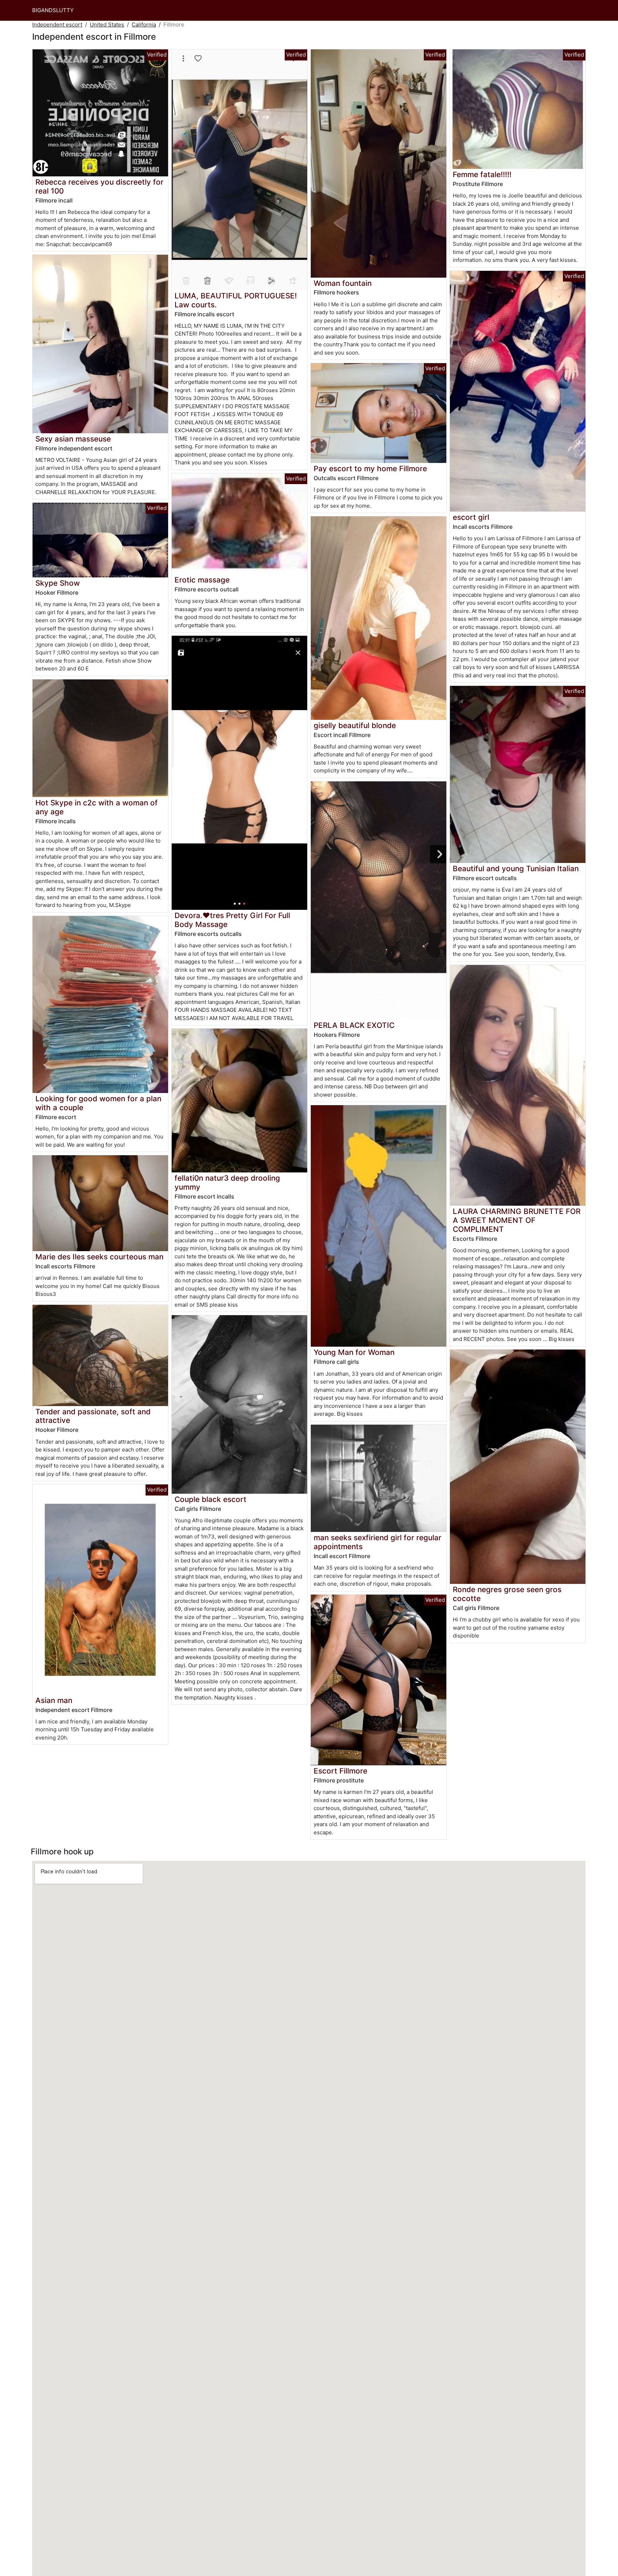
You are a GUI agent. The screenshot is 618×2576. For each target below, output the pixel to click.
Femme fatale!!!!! (482, 174)
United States (107, 25)
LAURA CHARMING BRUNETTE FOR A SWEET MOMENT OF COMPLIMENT (517, 1220)
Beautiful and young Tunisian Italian (516, 869)
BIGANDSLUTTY (53, 10)
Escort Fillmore (340, 1771)
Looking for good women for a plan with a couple (98, 1103)
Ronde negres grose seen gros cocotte (507, 1594)
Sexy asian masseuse (73, 439)
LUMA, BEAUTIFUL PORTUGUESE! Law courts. (236, 300)
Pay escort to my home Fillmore (370, 469)
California (144, 25)
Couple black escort (210, 1499)
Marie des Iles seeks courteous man (99, 1257)
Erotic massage (202, 580)
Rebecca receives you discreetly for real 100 (99, 186)
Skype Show (58, 583)
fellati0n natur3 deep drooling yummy (227, 1182)
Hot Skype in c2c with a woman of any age (97, 807)
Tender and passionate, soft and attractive (93, 1416)
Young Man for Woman (354, 1352)
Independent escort (57, 25)
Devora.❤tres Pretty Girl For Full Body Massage (232, 920)
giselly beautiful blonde (355, 725)
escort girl (471, 517)
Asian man (54, 1700)
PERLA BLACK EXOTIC (354, 1025)
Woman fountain (343, 283)
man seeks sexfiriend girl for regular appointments (377, 1542)
